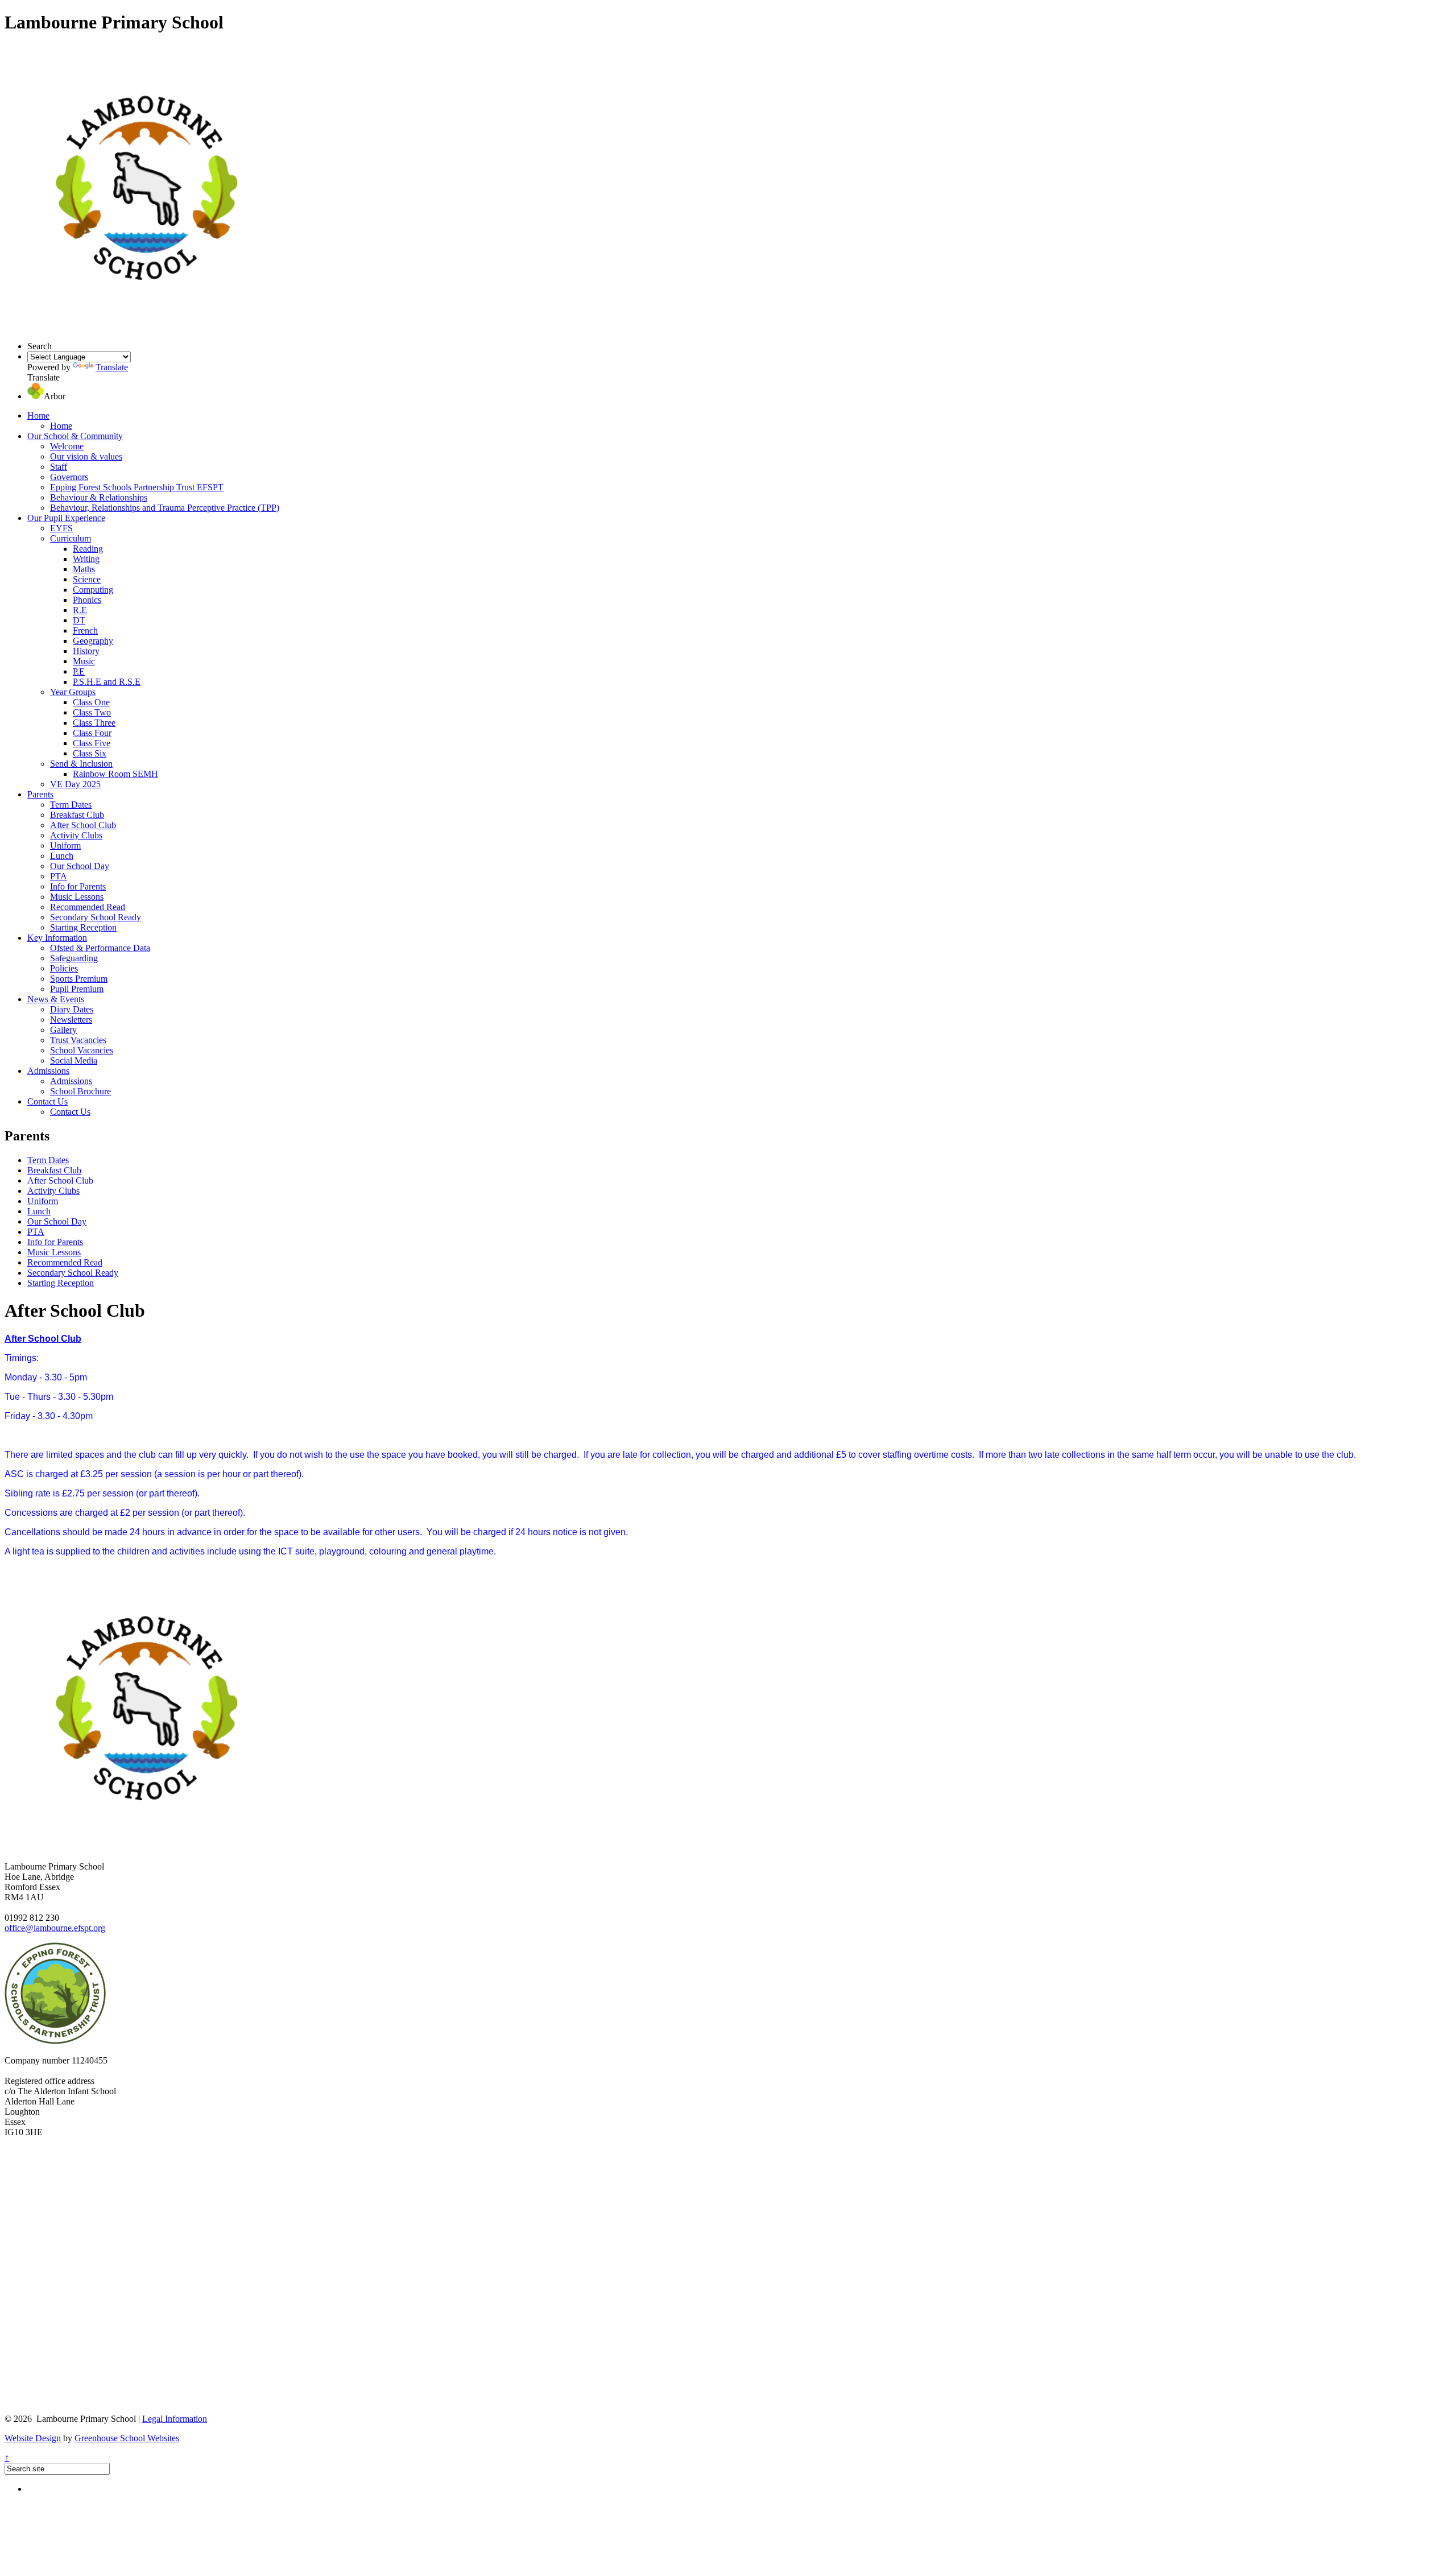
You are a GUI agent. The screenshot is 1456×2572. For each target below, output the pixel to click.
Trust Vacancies (78, 1040)
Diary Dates (72, 1009)
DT (79, 620)
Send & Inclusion (81, 764)
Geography (93, 641)
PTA (59, 876)
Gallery (63, 1030)
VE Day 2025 (75, 784)
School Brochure (80, 1091)
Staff (59, 467)
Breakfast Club (77, 815)
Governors (69, 477)
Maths (84, 569)
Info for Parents (78, 886)
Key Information (57, 938)
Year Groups (73, 692)
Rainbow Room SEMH (115, 774)
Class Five (92, 743)
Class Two (92, 712)
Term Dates (71, 805)
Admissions (48, 1071)
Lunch (62, 856)
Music (84, 661)
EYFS (61, 528)
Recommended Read (88, 907)
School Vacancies (82, 1050)
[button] (36, 396)
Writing (86, 559)
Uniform (65, 845)
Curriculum (71, 538)
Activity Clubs (76, 835)
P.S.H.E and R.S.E (107, 682)
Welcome (67, 446)
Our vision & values (86, 456)
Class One (91, 702)
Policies (64, 968)
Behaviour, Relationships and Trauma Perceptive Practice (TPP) (165, 508)
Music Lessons (77, 897)
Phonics (87, 600)
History (86, 651)
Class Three (94, 723)
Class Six (90, 753)
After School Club (83, 825)
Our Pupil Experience (66, 518)
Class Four (92, 733)
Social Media (74, 1060)
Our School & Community (75, 436)
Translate (112, 367)
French (85, 630)
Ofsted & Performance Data (100, 948)
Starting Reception (83, 927)
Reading (88, 549)
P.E (79, 671)
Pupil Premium (77, 989)
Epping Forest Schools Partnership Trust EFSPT (137, 487)
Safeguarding (74, 958)
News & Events (56, 999)
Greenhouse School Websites (127, 2438)
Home (38, 415)
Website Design (33, 2438)
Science (87, 579)
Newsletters (71, 1020)
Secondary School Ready (96, 917)
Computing (93, 590)
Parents (40, 794)
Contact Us (47, 1101)
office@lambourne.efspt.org (55, 1928)
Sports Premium (79, 979)
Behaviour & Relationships (99, 497)
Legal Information (175, 2419)
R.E (80, 610)
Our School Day (80, 866)
